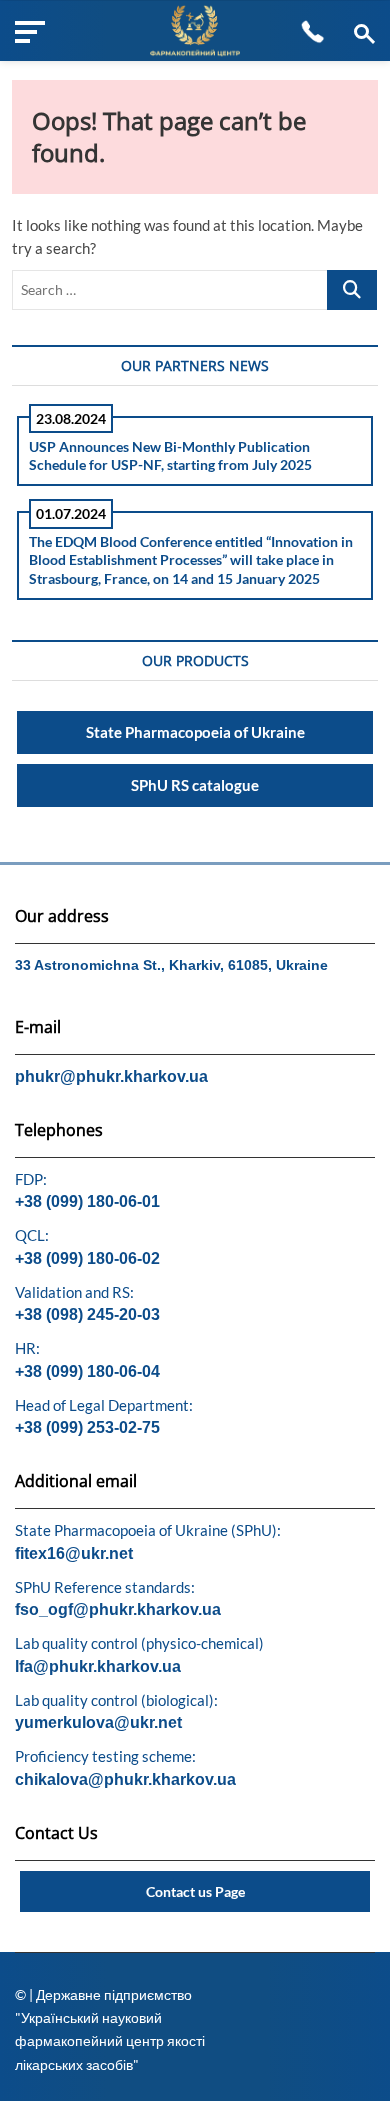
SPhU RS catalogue (195, 785)
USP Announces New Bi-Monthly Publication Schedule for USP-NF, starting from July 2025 (170, 455)
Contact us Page (195, 1891)
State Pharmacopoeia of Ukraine (195, 732)
